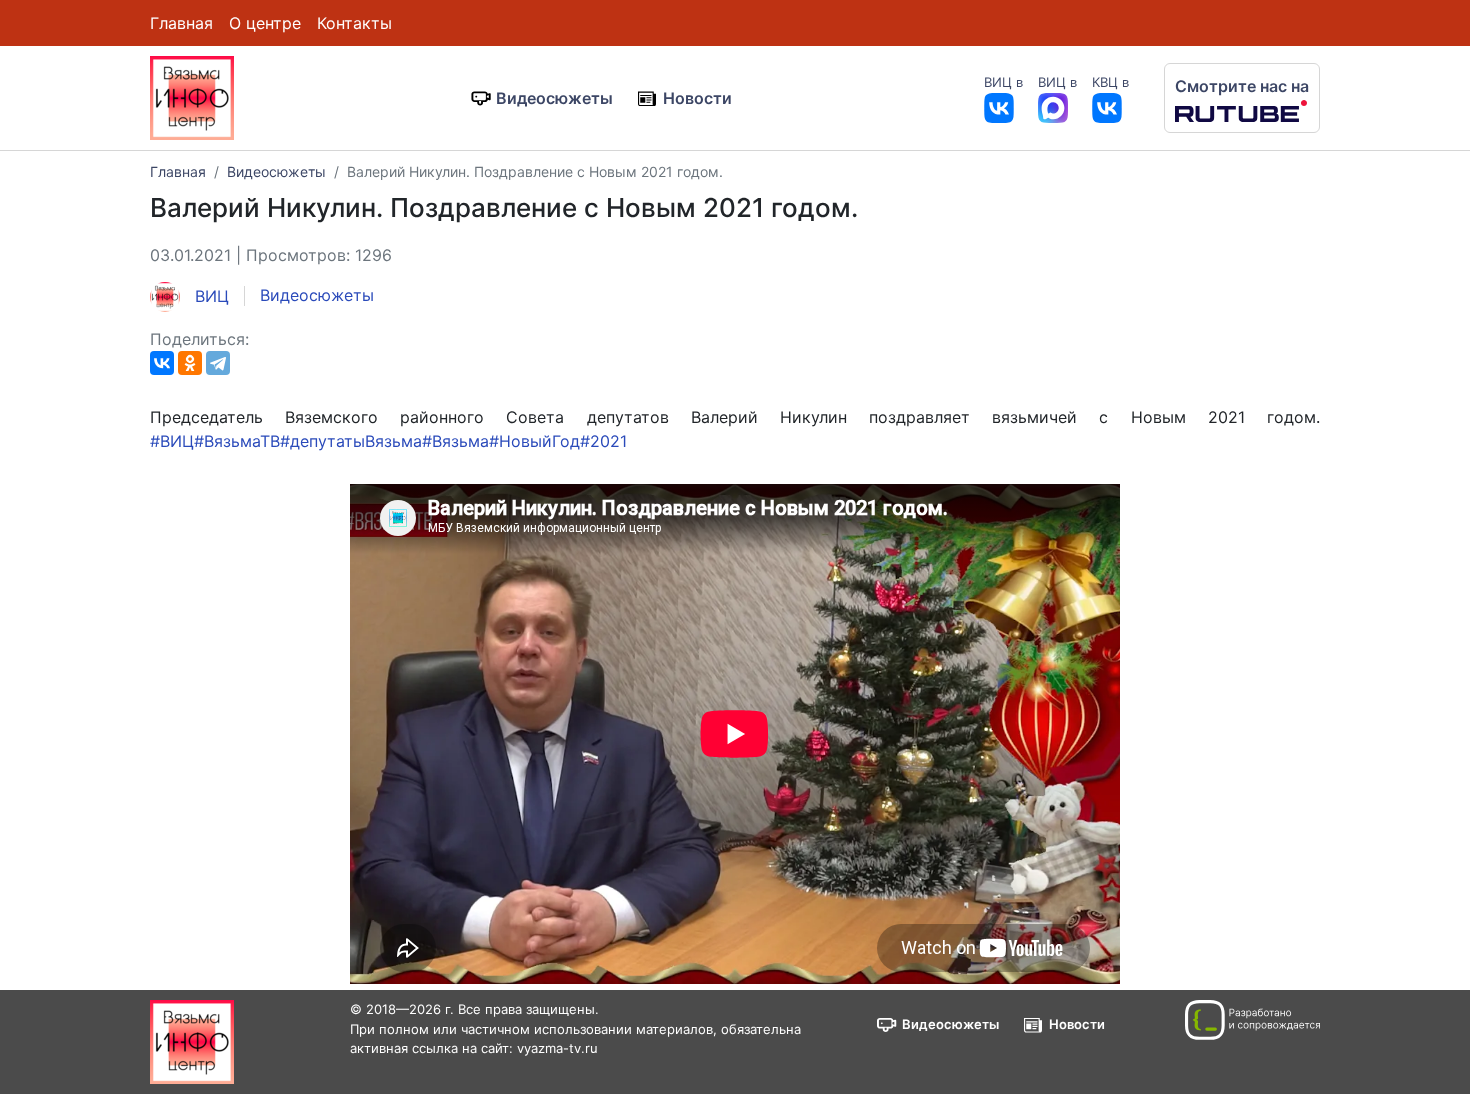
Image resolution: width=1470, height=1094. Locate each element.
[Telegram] (218, 363)
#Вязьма (455, 441)
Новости (697, 98)
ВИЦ (209, 296)
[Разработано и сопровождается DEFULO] (1252, 1020)
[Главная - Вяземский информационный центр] (192, 96)
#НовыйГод (534, 441)
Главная (181, 23)
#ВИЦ (172, 441)
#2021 (603, 441)
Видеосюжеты (554, 98)
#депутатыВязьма (351, 441)
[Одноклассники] (190, 363)
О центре (265, 23)
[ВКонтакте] (162, 363)
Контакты (354, 23)
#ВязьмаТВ (237, 441)
